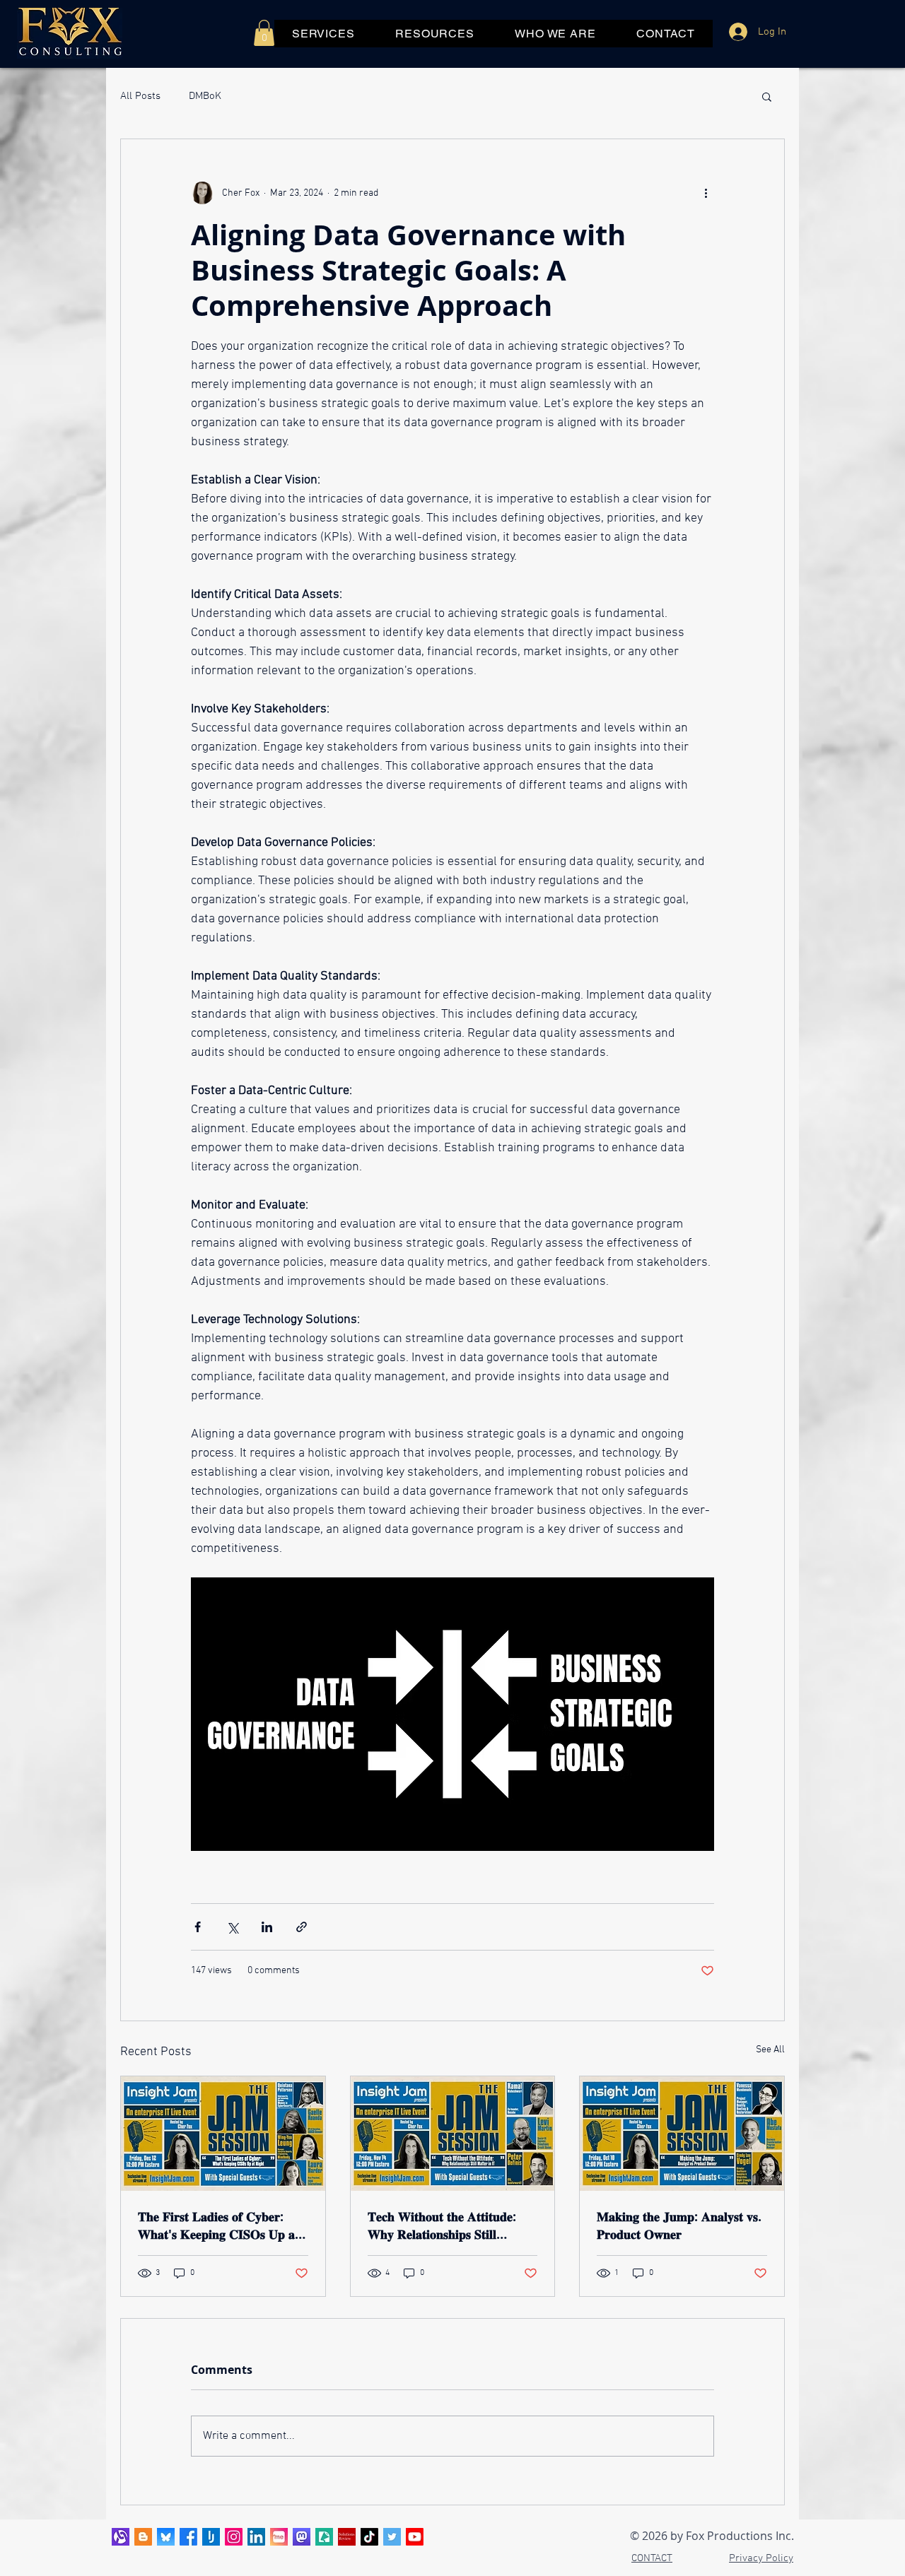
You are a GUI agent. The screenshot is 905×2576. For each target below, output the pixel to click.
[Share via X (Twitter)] (232, 1927)
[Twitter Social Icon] (392, 2537)
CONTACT (652, 2558)
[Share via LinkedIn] (267, 1927)
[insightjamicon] (211, 2537)
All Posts (140, 96)
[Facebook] (188, 2537)
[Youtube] (415, 2537)
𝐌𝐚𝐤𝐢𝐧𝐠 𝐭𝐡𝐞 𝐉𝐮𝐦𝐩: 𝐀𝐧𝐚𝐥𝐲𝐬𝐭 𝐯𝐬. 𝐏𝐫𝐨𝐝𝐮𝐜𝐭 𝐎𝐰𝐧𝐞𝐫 (679, 2225)
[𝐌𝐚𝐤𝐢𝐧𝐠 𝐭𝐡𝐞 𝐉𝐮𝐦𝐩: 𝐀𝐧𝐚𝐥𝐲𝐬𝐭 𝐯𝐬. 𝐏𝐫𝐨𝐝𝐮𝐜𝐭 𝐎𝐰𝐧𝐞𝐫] (682, 2134)
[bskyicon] (166, 2537)
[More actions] (706, 193)
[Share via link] (302, 1927)
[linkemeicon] (279, 2537)
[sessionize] (324, 2537)
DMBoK (205, 96)
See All (770, 2050)
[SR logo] (347, 2537)
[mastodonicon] (302, 2537)
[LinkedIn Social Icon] (256, 2537)
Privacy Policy (761, 2558)
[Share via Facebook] (198, 1927)
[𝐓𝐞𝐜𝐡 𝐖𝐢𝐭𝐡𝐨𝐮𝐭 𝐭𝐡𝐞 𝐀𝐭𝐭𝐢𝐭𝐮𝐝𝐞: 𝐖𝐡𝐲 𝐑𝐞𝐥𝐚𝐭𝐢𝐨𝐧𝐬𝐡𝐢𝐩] (453, 2134)
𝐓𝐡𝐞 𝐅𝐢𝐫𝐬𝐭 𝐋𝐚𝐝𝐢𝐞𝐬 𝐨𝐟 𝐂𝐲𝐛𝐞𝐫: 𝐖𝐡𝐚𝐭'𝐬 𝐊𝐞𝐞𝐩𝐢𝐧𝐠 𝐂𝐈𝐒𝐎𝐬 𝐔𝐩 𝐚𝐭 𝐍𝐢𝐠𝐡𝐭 (218, 2225)
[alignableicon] (121, 2537)
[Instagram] (234, 2537)
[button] (264, 33)
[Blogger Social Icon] (143, 2537)
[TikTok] (369, 2537)
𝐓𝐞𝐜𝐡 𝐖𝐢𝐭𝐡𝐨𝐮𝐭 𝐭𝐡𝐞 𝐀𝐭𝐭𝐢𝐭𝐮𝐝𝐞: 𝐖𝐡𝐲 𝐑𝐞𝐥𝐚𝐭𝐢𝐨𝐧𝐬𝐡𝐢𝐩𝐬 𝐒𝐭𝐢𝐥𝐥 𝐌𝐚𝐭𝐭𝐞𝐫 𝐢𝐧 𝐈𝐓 (442, 2225)
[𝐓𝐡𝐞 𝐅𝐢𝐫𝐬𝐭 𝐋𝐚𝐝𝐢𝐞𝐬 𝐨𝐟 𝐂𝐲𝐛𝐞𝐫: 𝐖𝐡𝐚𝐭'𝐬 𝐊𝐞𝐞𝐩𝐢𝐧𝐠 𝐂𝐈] (223, 2134)
